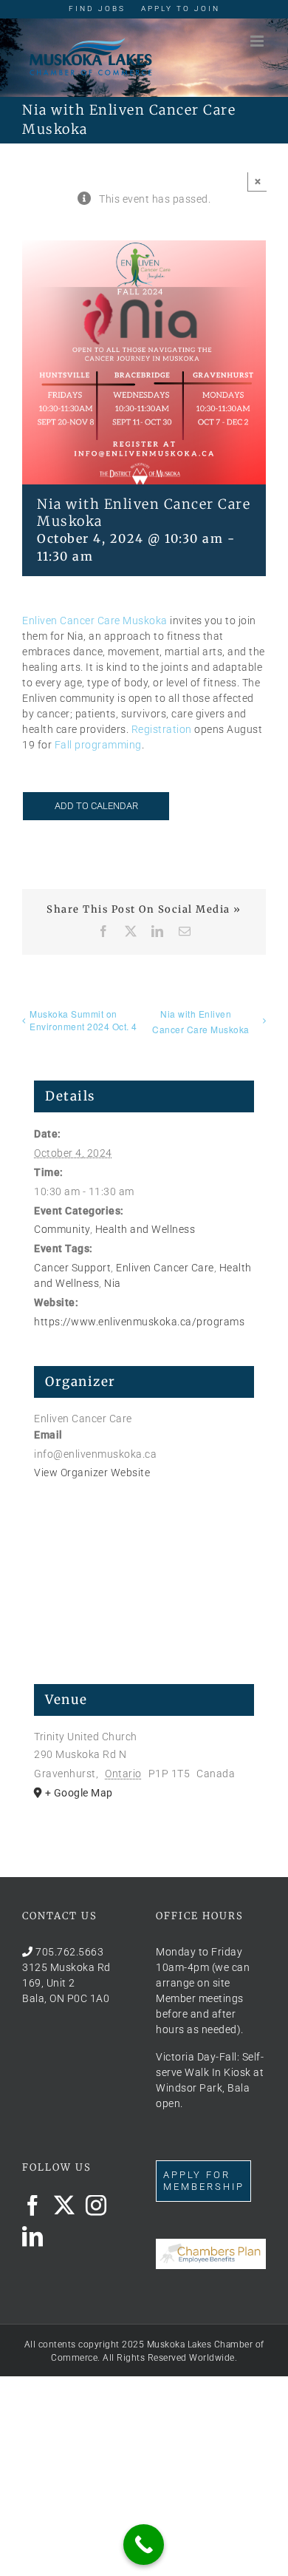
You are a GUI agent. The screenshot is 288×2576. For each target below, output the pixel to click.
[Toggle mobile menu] (258, 41)
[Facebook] (33, 2205)
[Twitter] (65, 2205)
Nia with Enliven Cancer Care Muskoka (201, 1021)
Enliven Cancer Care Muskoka (95, 621)
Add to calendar (96, 806)
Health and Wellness (145, 1229)
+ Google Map (79, 1793)
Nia (113, 1283)
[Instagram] (96, 2205)
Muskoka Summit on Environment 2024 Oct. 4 (83, 1020)
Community (62, 1229)
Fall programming (98, 745)
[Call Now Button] (144, 2545)
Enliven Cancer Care (165, 1268)
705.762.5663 (69, 1952)
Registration (162, 729)
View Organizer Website (92, 1473)
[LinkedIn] (33, 2237)
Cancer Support (72, 1268)
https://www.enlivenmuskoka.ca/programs (139, 1322)
